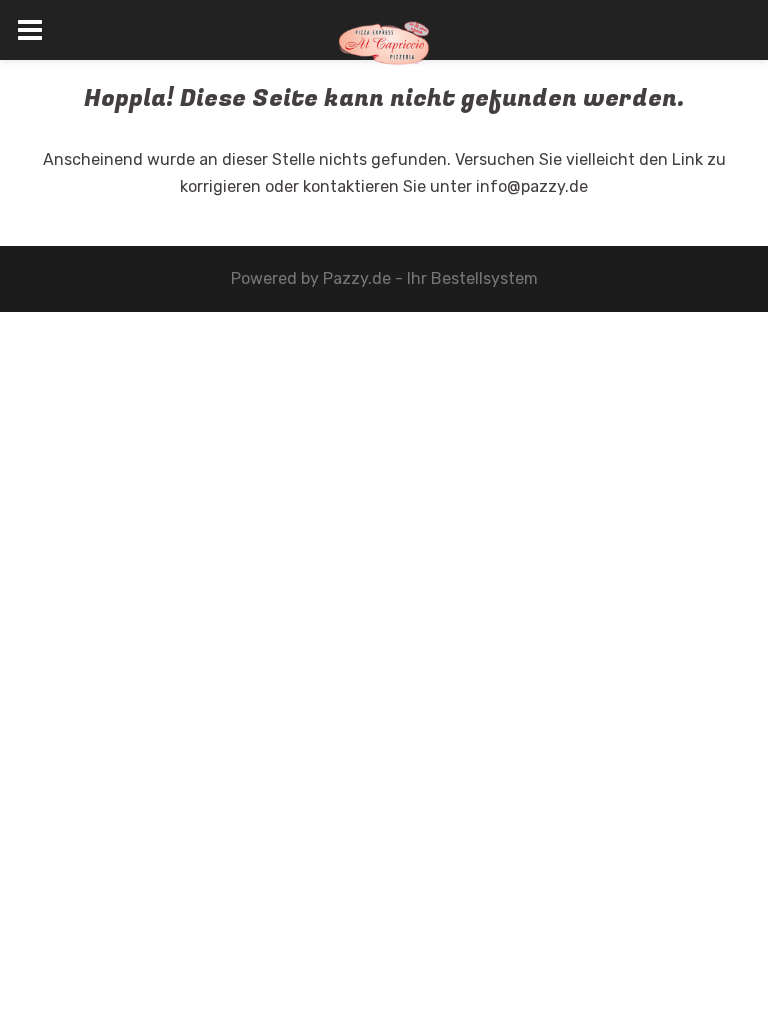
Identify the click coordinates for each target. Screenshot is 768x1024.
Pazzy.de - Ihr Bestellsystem (430, 278)
